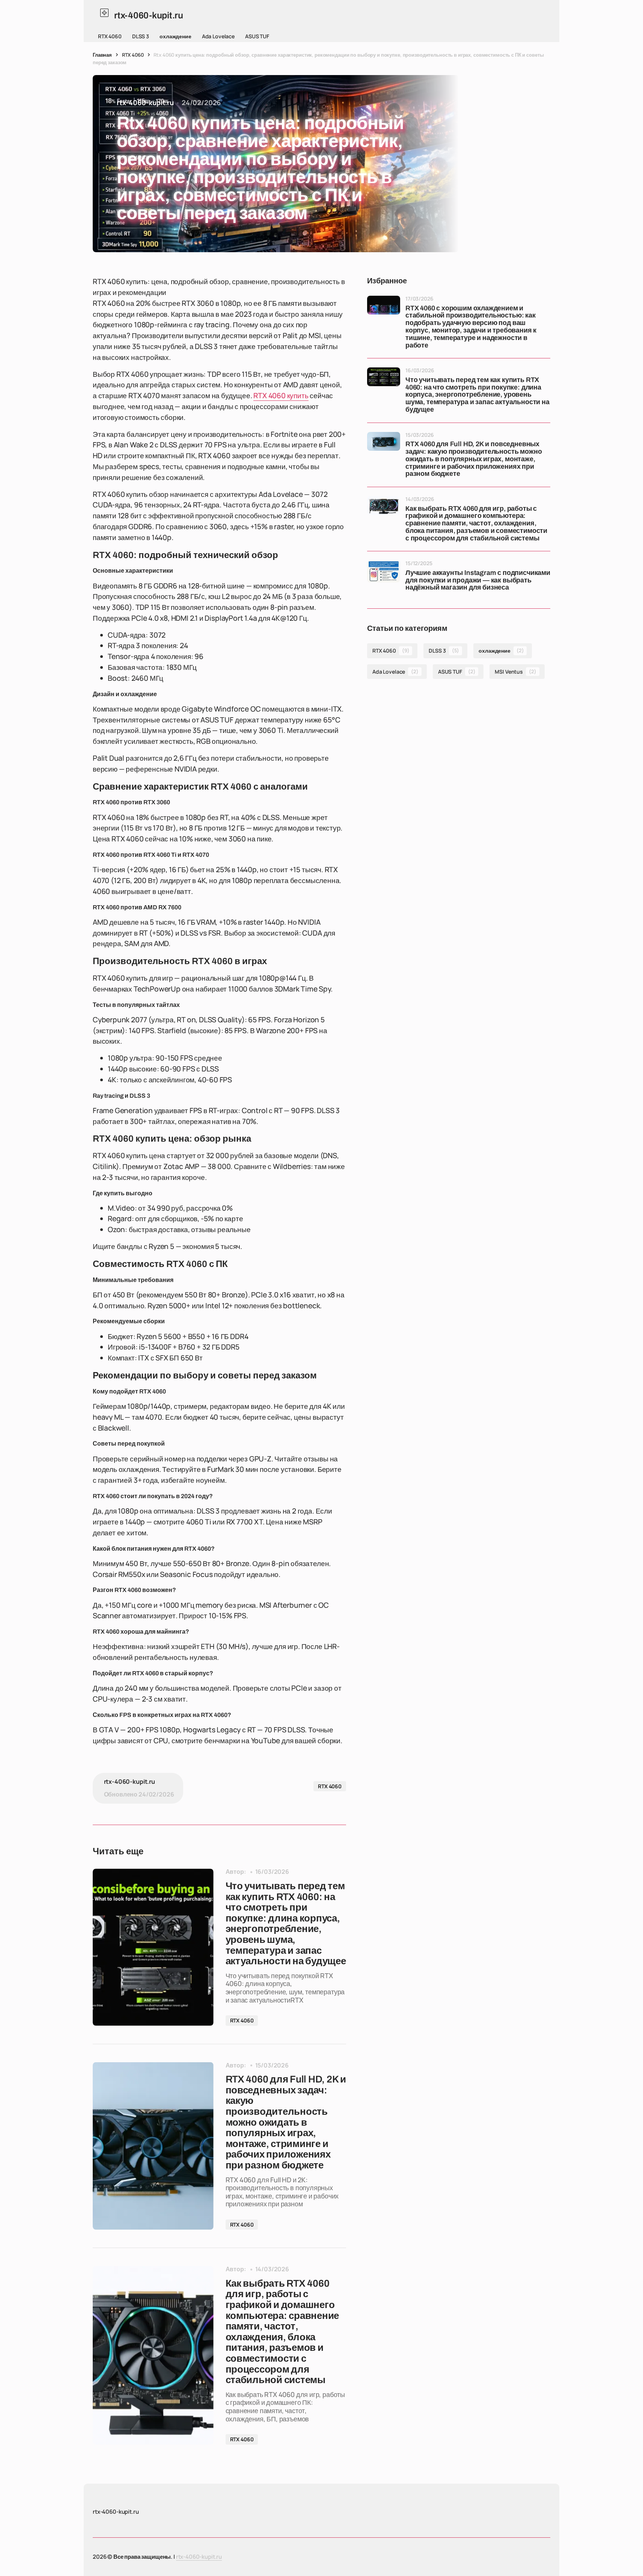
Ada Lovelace (218, 36)
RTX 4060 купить (281, 396)
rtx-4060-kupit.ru (199, 2557)
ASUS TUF (257, 36)
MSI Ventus (515, 672)
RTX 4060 (110, 36)
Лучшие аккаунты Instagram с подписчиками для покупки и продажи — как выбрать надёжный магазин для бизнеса (478, 580)
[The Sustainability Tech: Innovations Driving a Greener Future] (153, 1947)
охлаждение (175, 36)
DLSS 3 (141, 36)
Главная (102, 55)
